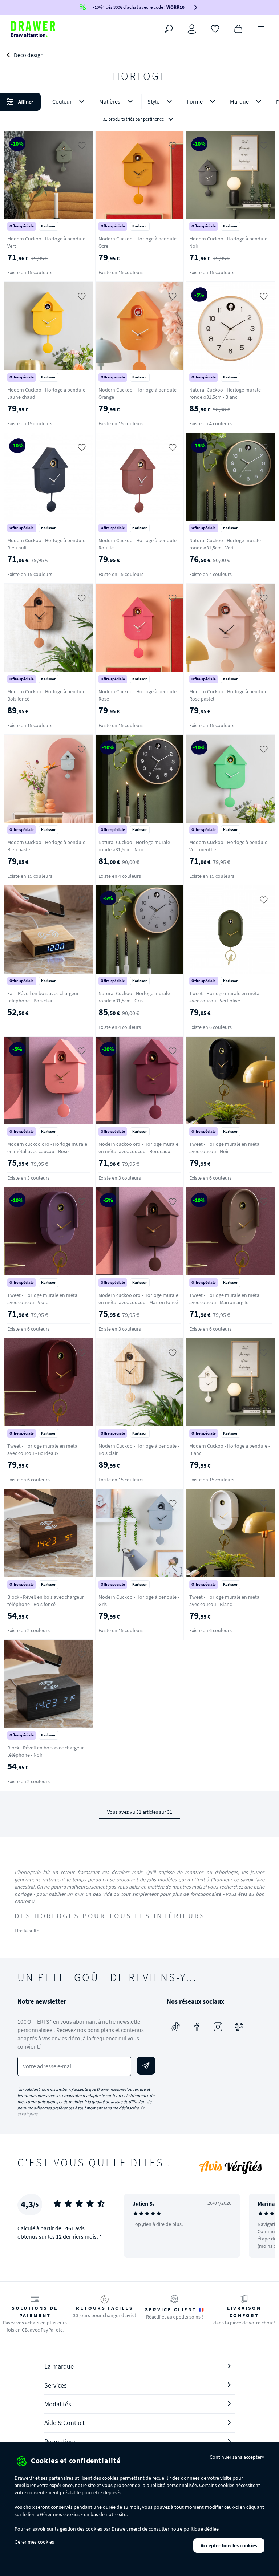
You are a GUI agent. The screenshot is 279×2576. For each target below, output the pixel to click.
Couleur (62, 101)
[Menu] (262, 28)
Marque (239, 101)
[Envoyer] (146, 2066)
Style (153, 101)
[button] (139, 110)
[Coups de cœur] (215, 28)
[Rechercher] (169, 29)
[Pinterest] (239, 2027)
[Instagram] (218, 2027)
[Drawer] (33, 29)
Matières (110, 101)
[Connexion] (192, 29)
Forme (195, 101)
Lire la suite (27, 1931)
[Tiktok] (176, 2027)
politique (193, 2529)
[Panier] (238, 28)
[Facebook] (197, 2027)
